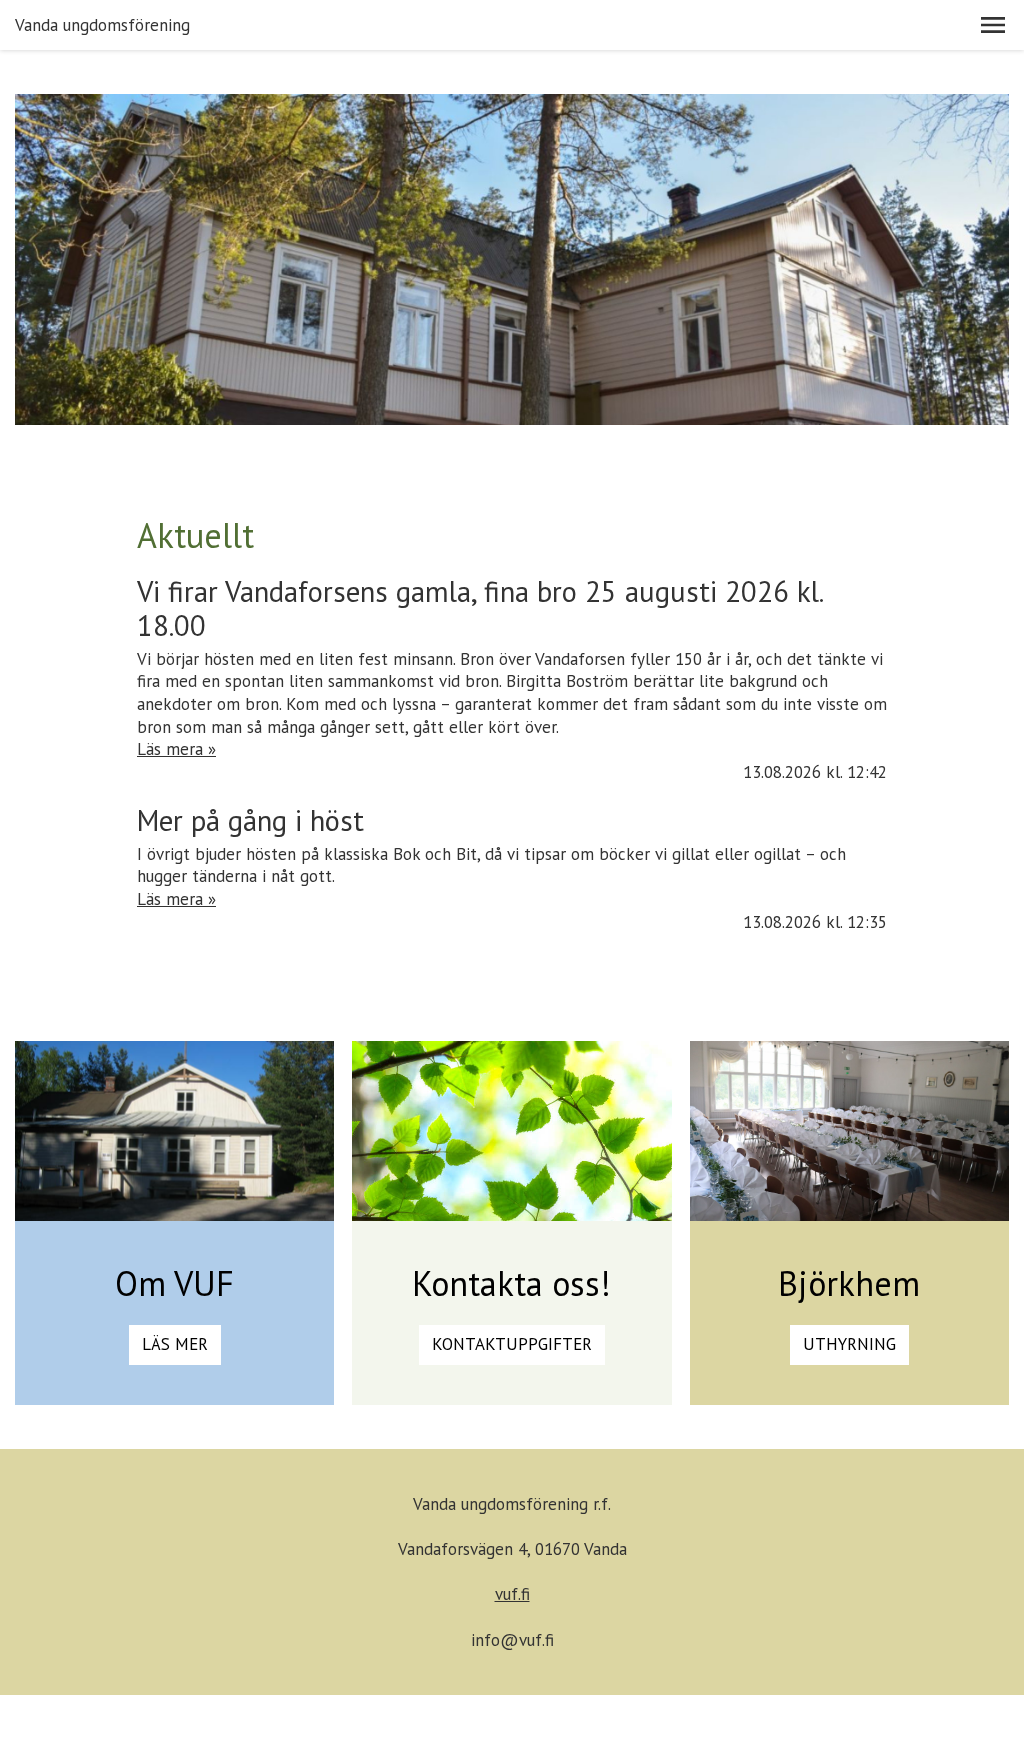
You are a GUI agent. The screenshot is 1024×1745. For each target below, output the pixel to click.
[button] (993, 25)
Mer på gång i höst (250, 820)
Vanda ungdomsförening (102, 25)
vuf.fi (512, 1594)
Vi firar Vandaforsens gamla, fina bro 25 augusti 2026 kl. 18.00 (479, 608)
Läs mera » (176, 749)
